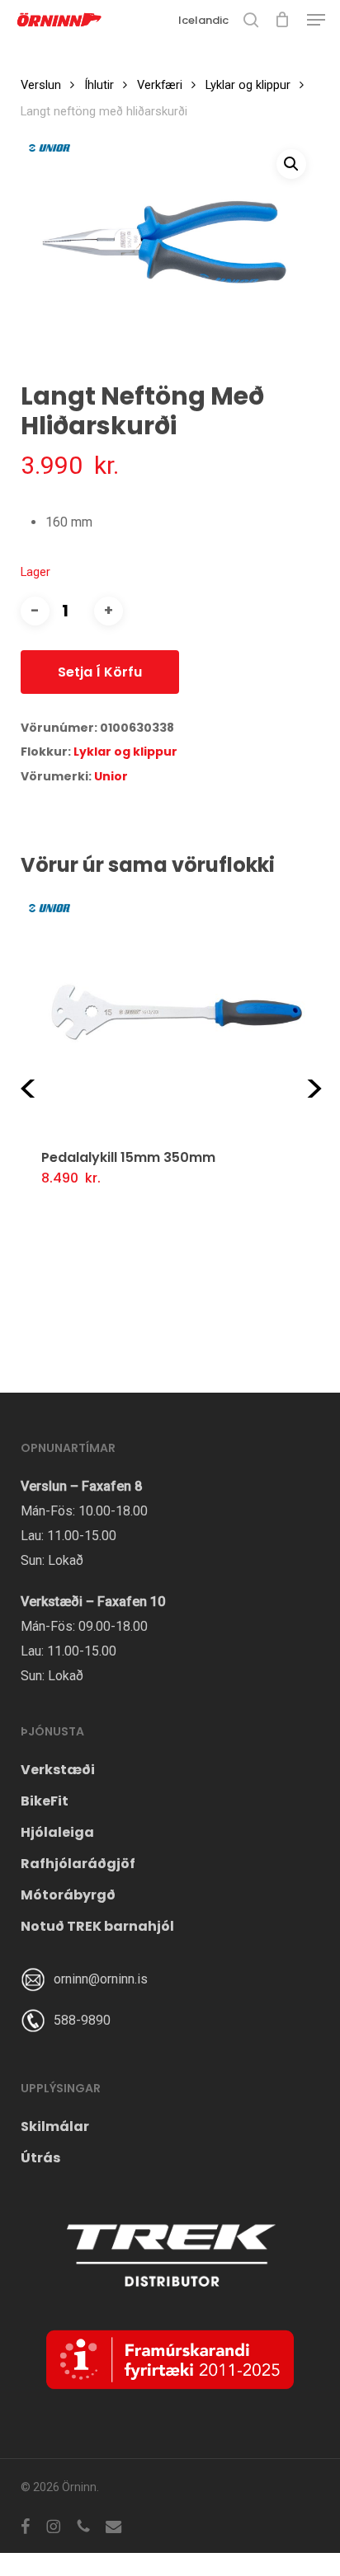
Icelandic (203, 20)
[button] (316, 20)
